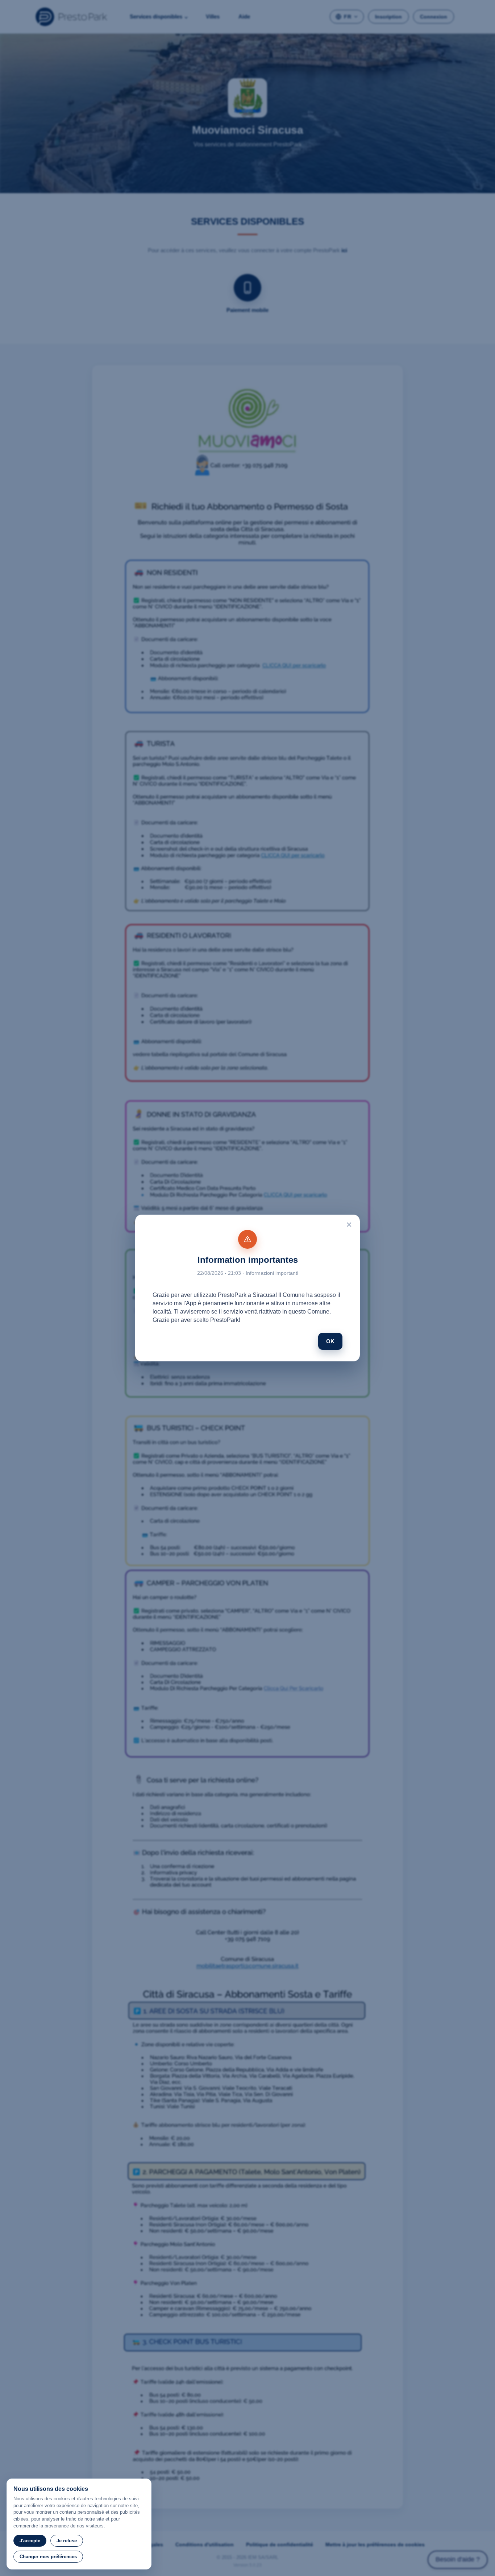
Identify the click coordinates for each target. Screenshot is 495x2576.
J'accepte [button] (30, 2541)
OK (330, 1341)
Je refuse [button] (67, 2541)
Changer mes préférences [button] (48, 2557)
